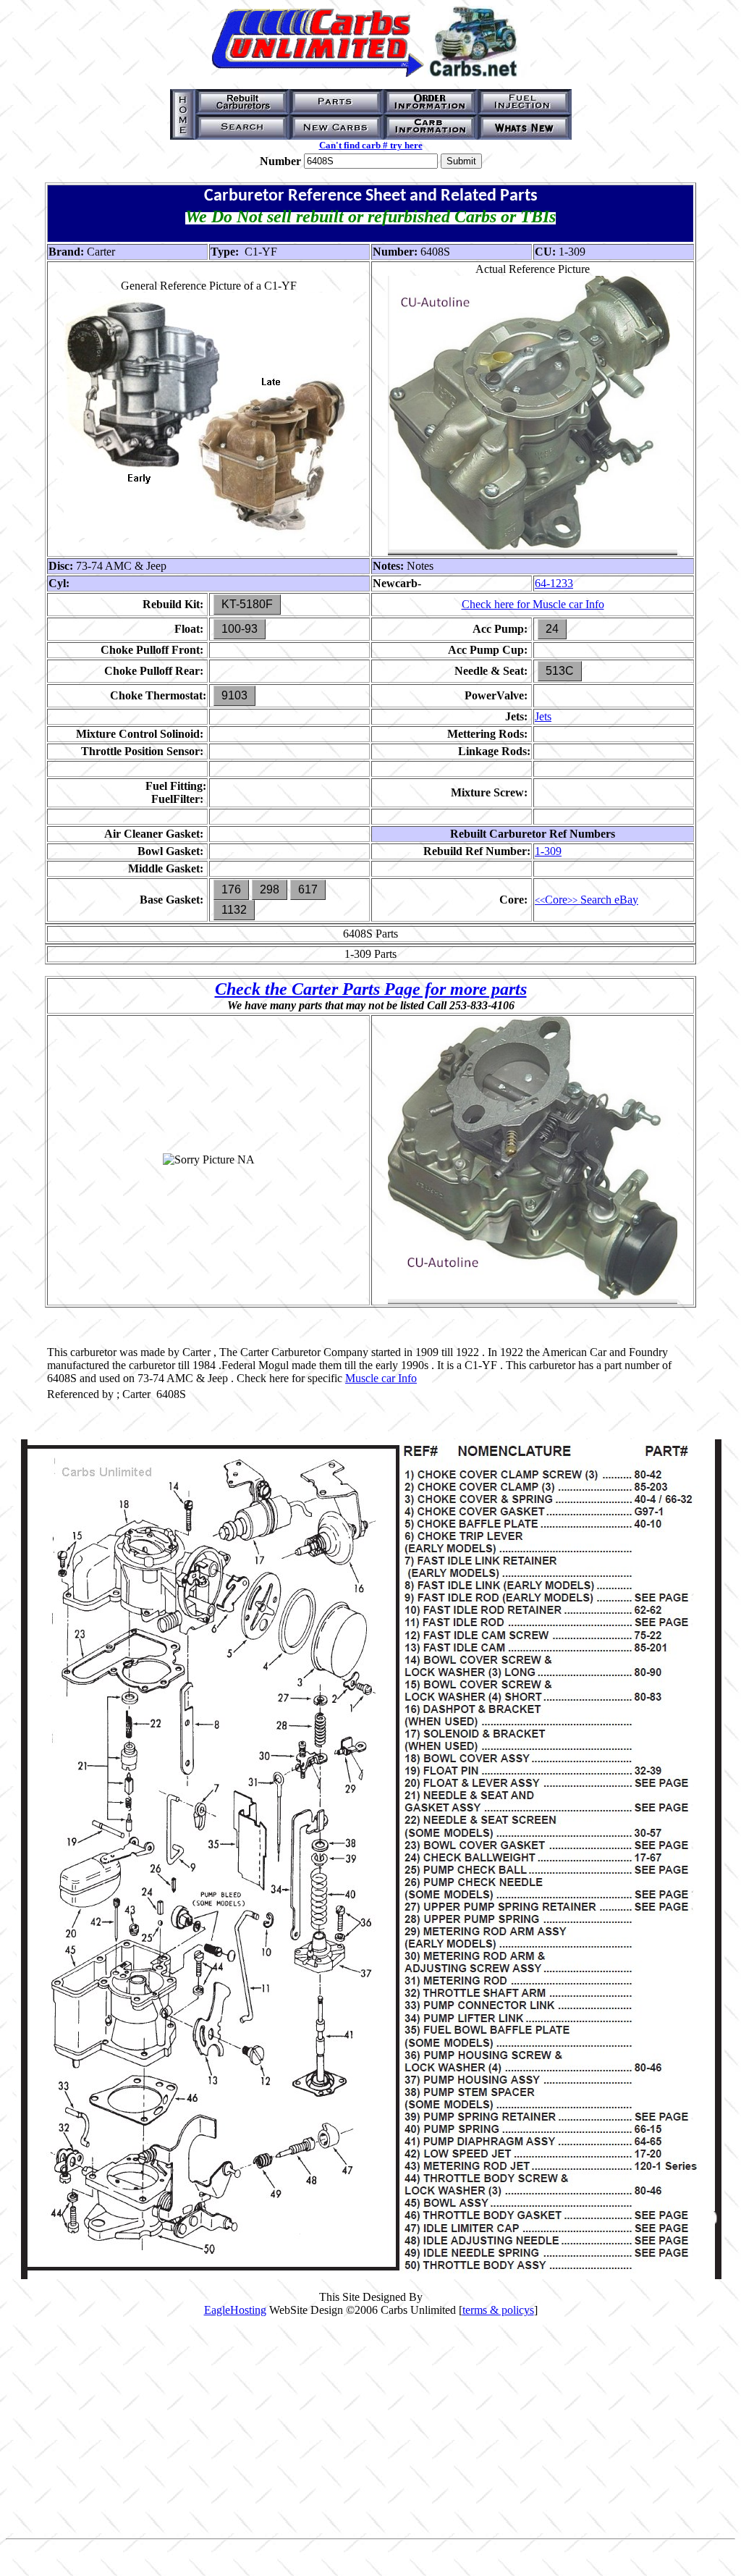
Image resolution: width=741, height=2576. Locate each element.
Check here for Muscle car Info (533, 604)
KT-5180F (247, 604)
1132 (234, 910)
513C (560, 671)
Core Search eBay (587, 900)
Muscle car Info (381, 1378)
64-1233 (554, 583)
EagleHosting (235, 2310)
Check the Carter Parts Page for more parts (371, 989)
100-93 (240, 629)
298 (270, 889)
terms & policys (498, 2310)
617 (308, 889)
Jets (543, 716)
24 (552, 629)
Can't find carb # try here (371, 145)
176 (231, 889)
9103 (234, 695)
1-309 (548, 851)
